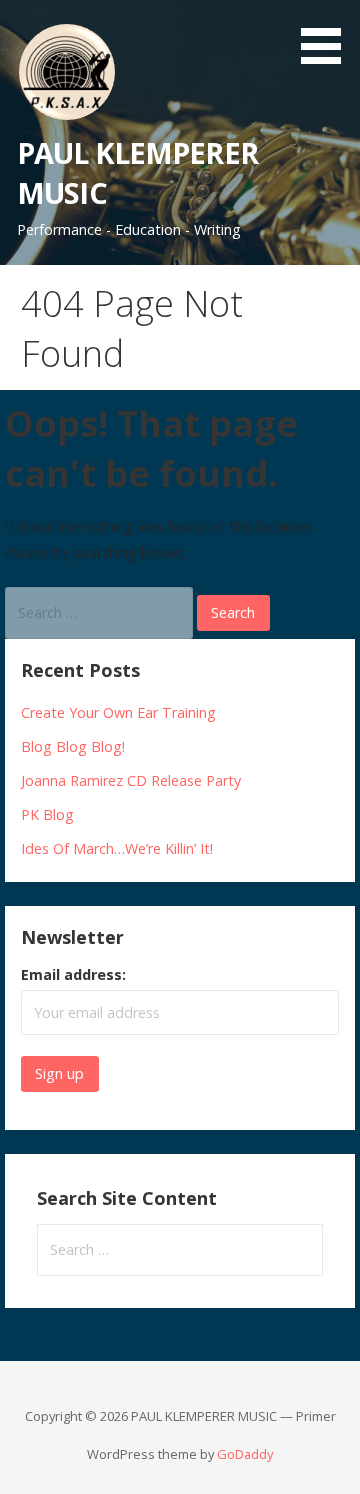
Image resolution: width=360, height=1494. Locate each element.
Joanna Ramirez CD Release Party (131, 780)
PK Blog (47, 814)
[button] (328, 35)
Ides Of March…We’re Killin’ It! (117, 848)
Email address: (73, 974)
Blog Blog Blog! (73, 746)
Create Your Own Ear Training (118, 712)
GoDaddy (245, 1454)
